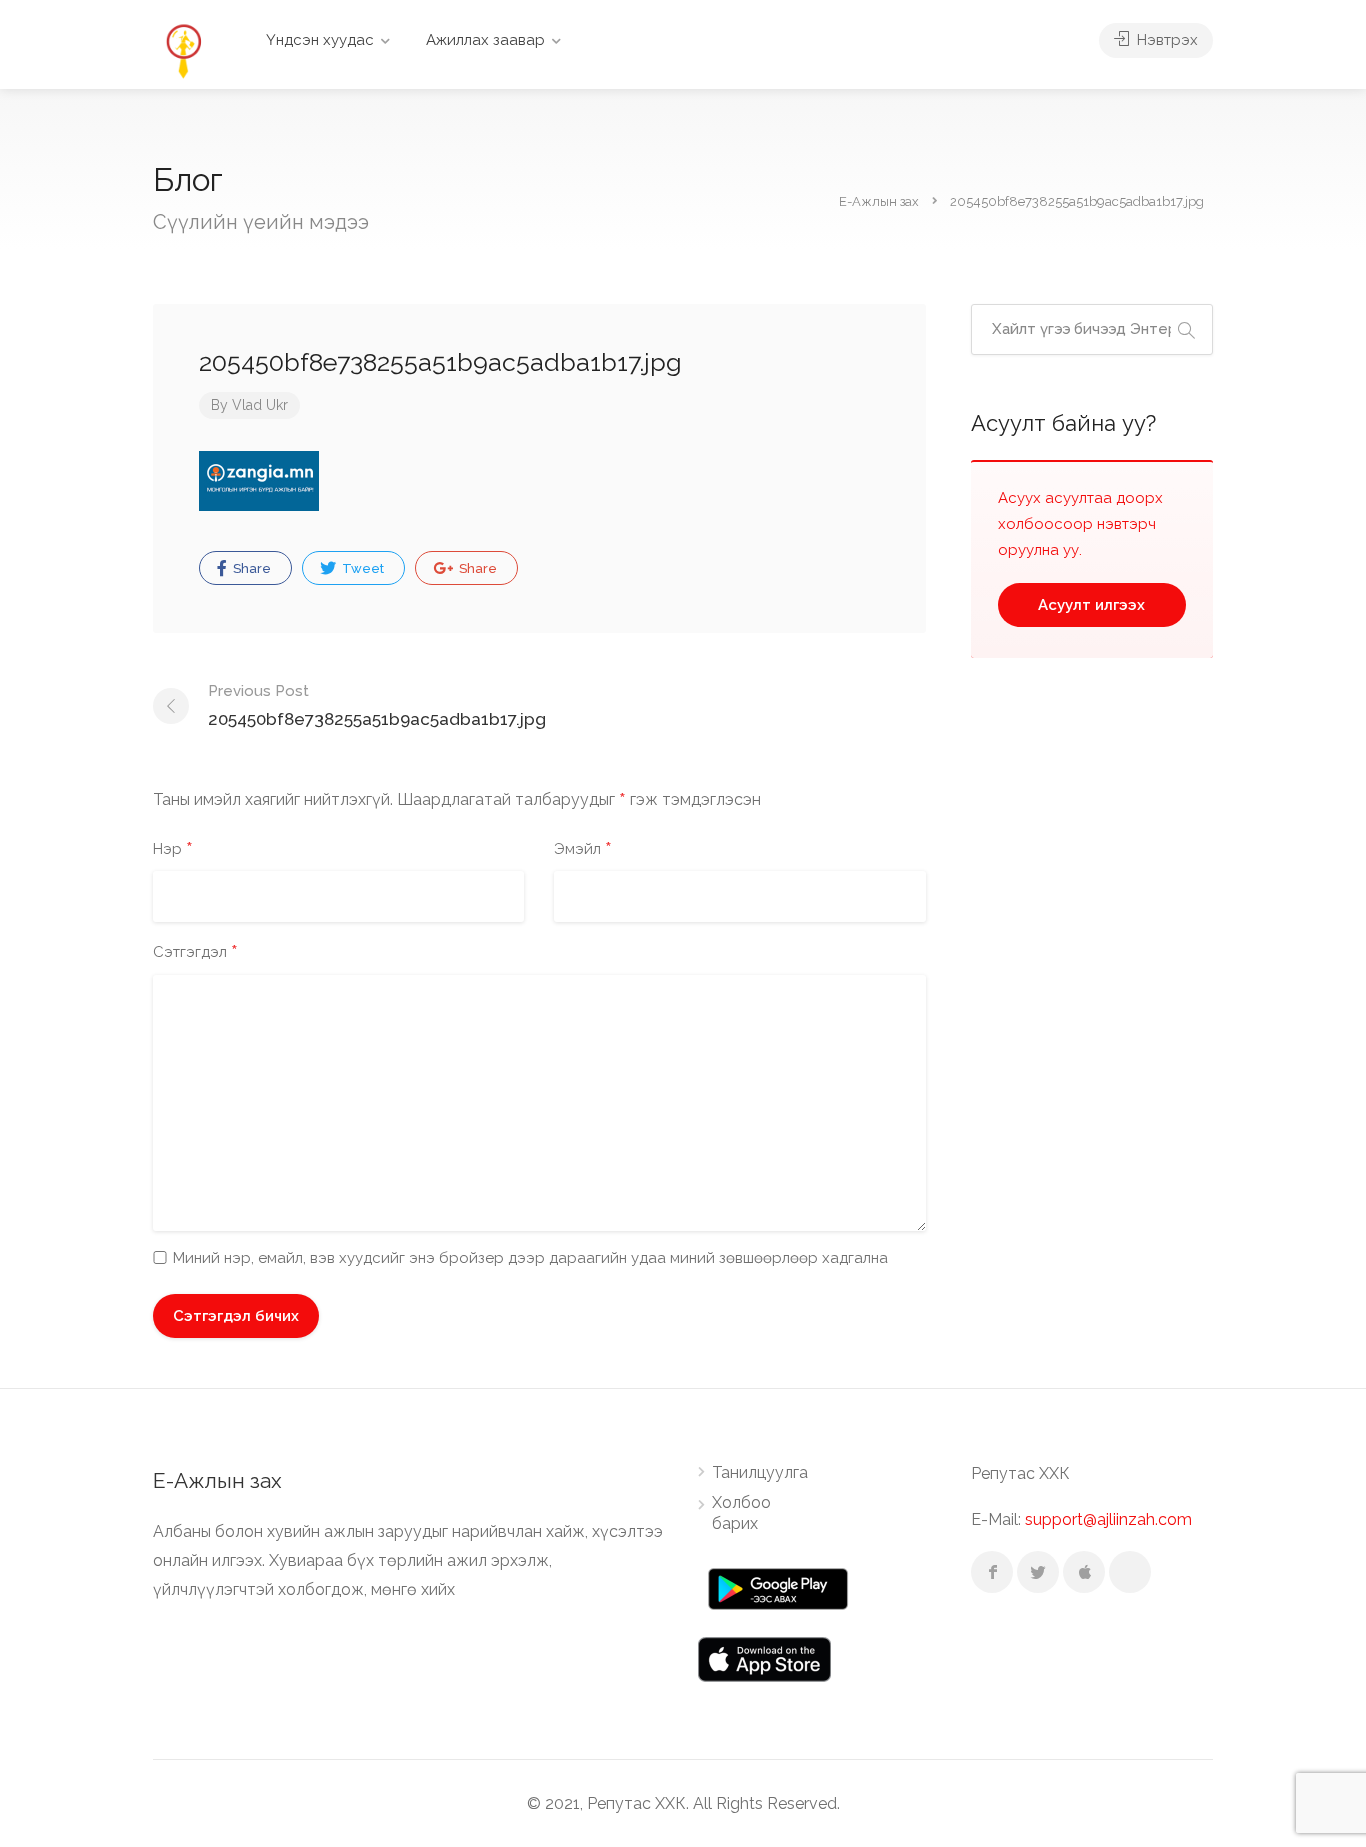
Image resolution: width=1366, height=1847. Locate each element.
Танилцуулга (760, 1472)
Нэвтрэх (1165, 40)
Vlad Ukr (260, 405)
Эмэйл (583, 850)
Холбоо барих (741, 1513)
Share (250, 568)
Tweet (361, 568)
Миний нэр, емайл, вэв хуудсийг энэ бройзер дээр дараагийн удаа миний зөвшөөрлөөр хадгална (530, 1258)
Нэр (173, 850)
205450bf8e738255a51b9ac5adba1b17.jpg (377, 705)
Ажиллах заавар (485, 40)
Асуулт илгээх (1091, 605)
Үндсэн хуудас (320, 40)
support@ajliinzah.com (1108, 1519)
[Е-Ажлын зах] (183, 49)
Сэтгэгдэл (195, 953)
